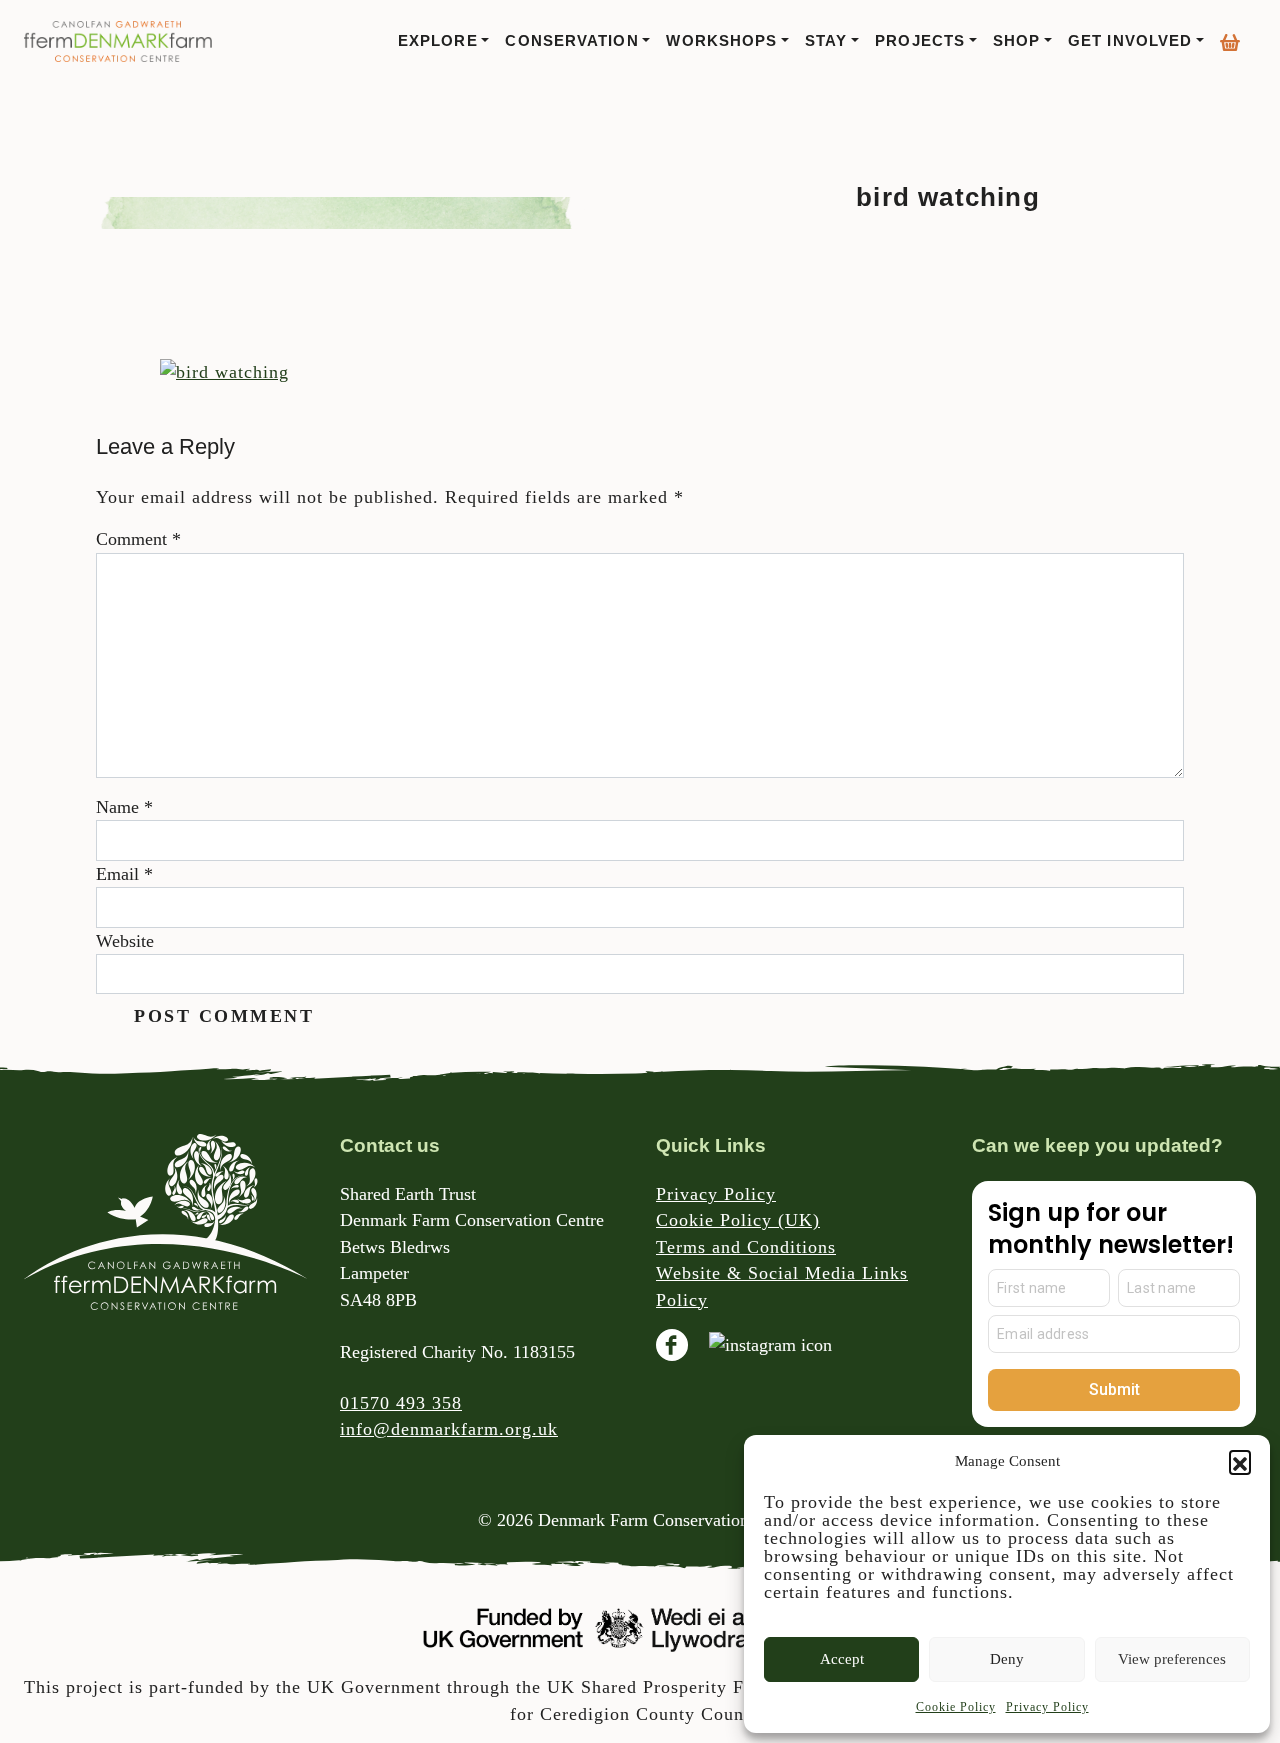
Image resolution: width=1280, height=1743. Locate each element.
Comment (138, 539)
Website (125, 941)
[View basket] (1230, 35)
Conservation (571, 41)
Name (124, 807)
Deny (1007, 1659)
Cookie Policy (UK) (738, 1220)
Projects (920, 41)
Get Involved (1130, 41)
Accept (842, 1659)
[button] (1240, 1461)
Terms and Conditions (746, 1247)
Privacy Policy (1047, 1707)
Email (124, 874)
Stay (826, 41)
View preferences (1172, 1659)
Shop (1016, 41)
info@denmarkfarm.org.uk (449, 1429)
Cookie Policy (956, 1707)
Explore (438, 41)
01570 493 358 (401, 1403)
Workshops (721, 41)
